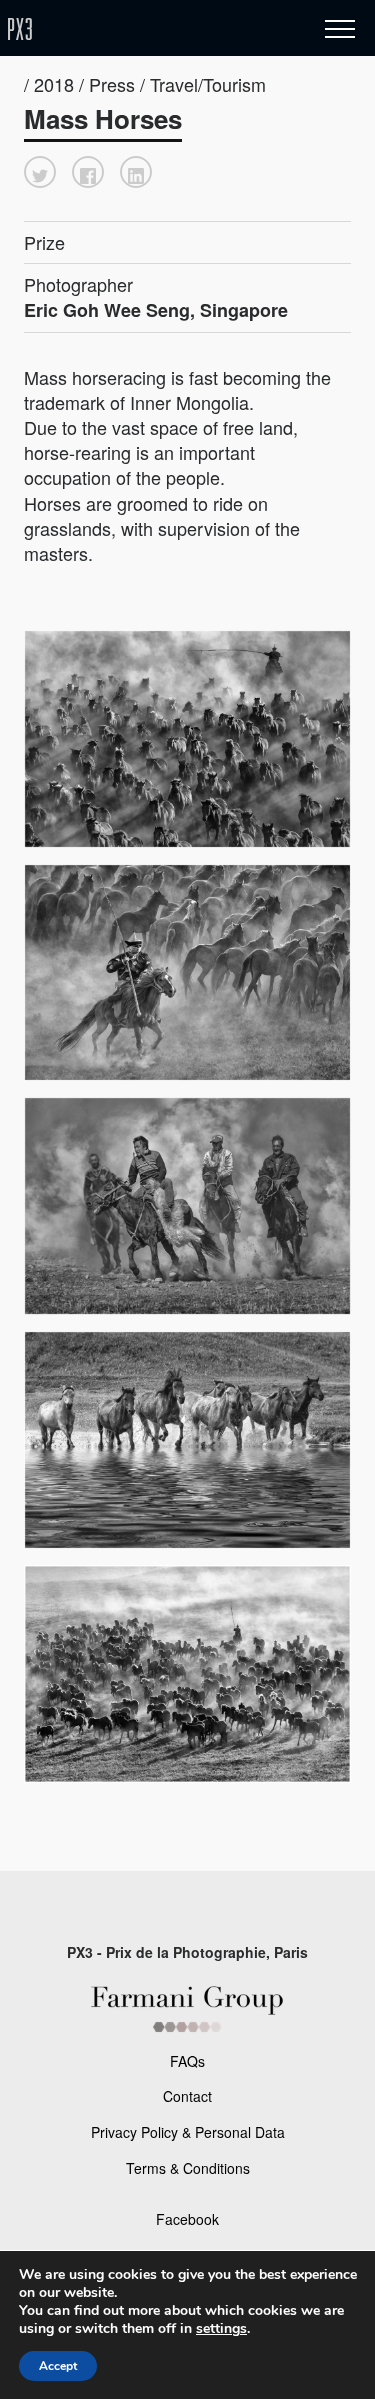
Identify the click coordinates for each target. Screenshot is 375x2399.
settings (221, 2329)
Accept (58, 2366)
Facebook (187, 2219)
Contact (187, 2096)
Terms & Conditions (188, 2168)
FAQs (187, 2061)
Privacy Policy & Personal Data (188, 2132)
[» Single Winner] (138, 29)
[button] (40, 172)
